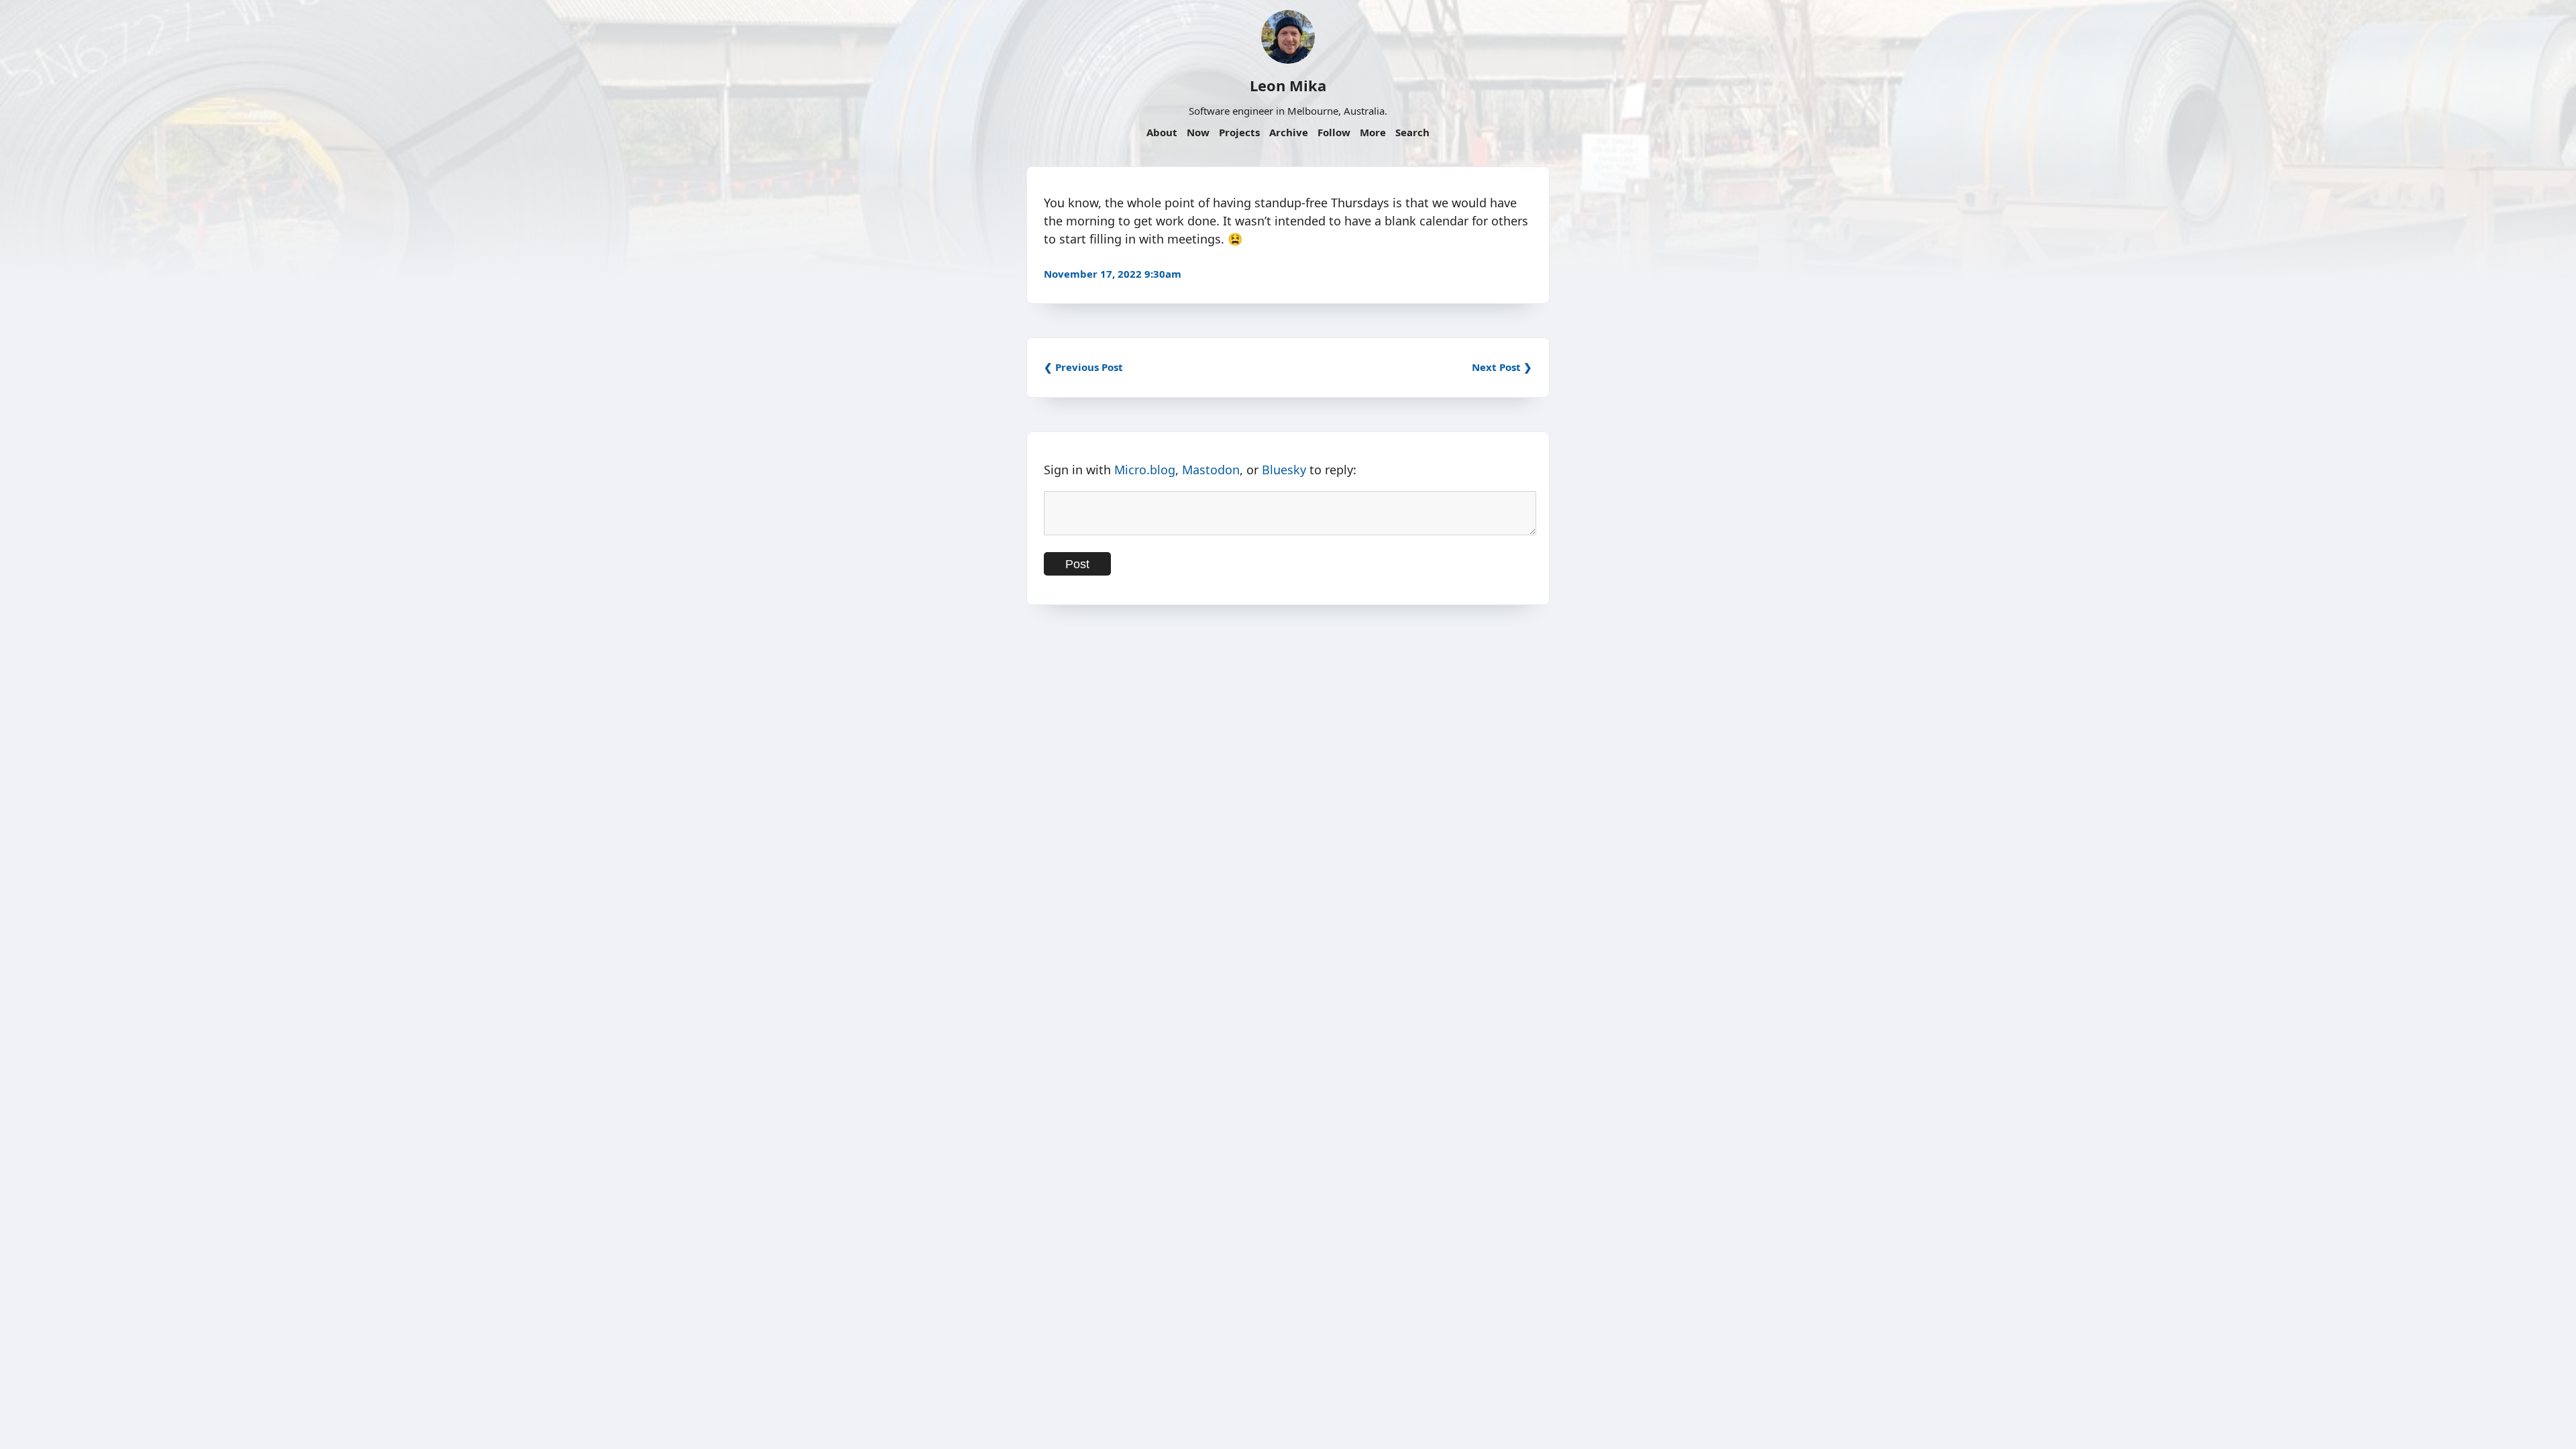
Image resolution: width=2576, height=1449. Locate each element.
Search (1412, 132)
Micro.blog (1145, 470)
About (1162, 132)
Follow (1334, 132)
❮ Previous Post (1083, 367)
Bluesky (1284, 470)
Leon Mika (1288, 85)
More (1373, 132)
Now (1198, 132)
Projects (1239, 132)
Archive (1289, 132)
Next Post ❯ (1502, 367)
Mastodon (1211, 470)
